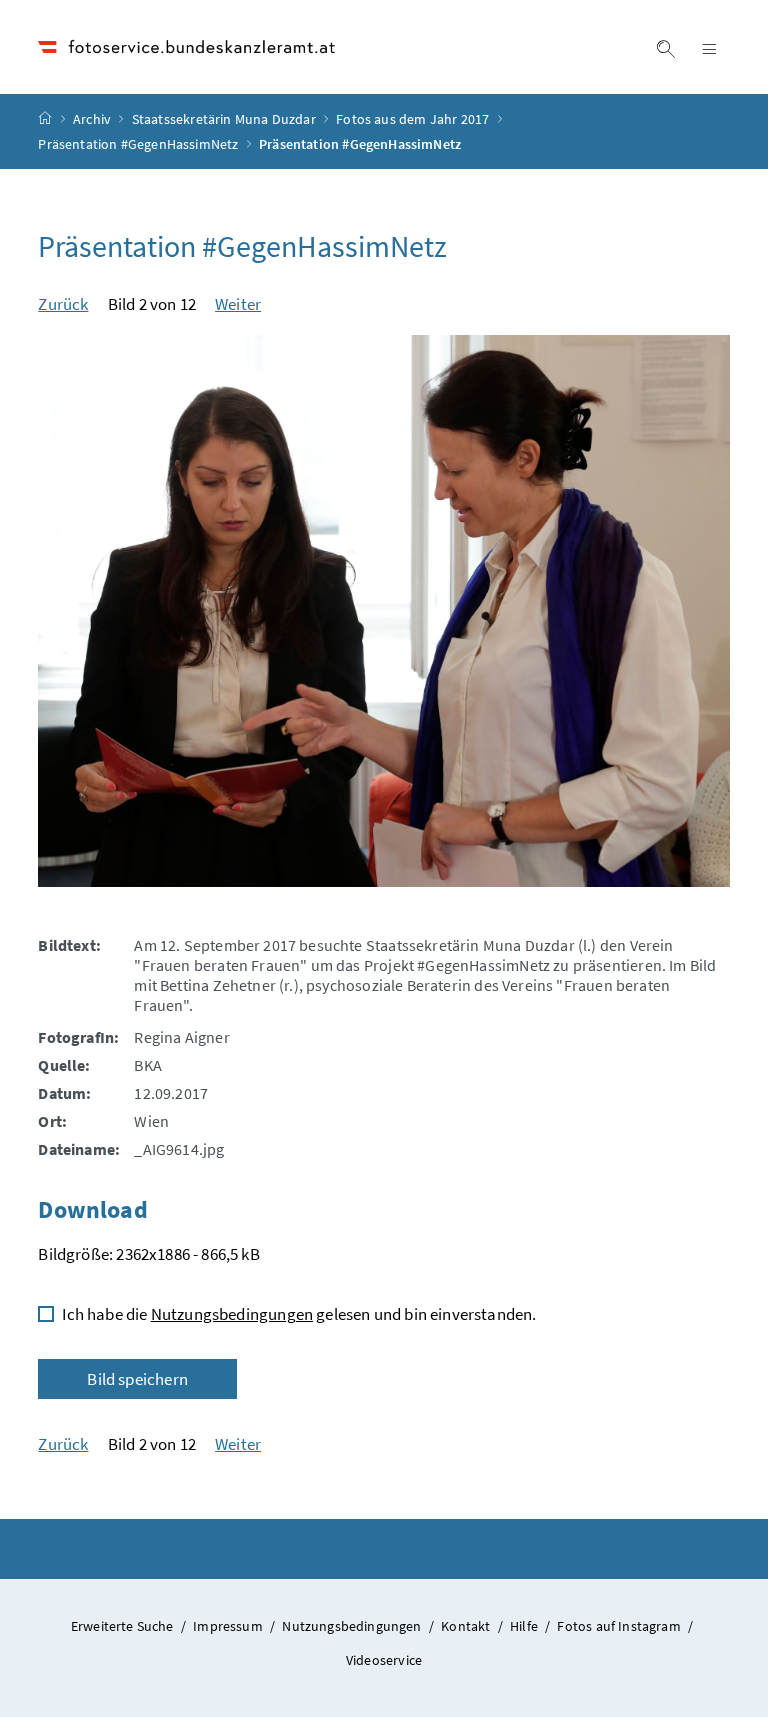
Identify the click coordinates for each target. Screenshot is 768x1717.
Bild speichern (137, 1379)
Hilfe (525, 1626)
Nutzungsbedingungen (232, 1314)
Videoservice (384, 1660)
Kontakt (467, 1626)
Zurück (63, 304)
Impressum (229, 1626)
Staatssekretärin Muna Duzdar (224, 119)
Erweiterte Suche (124, 1626)
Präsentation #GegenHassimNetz (138, 144)
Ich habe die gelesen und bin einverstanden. (299, 1314)
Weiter (238, 304)
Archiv (92, 119)
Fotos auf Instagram (620, 1626)
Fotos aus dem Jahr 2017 (412, 119)
